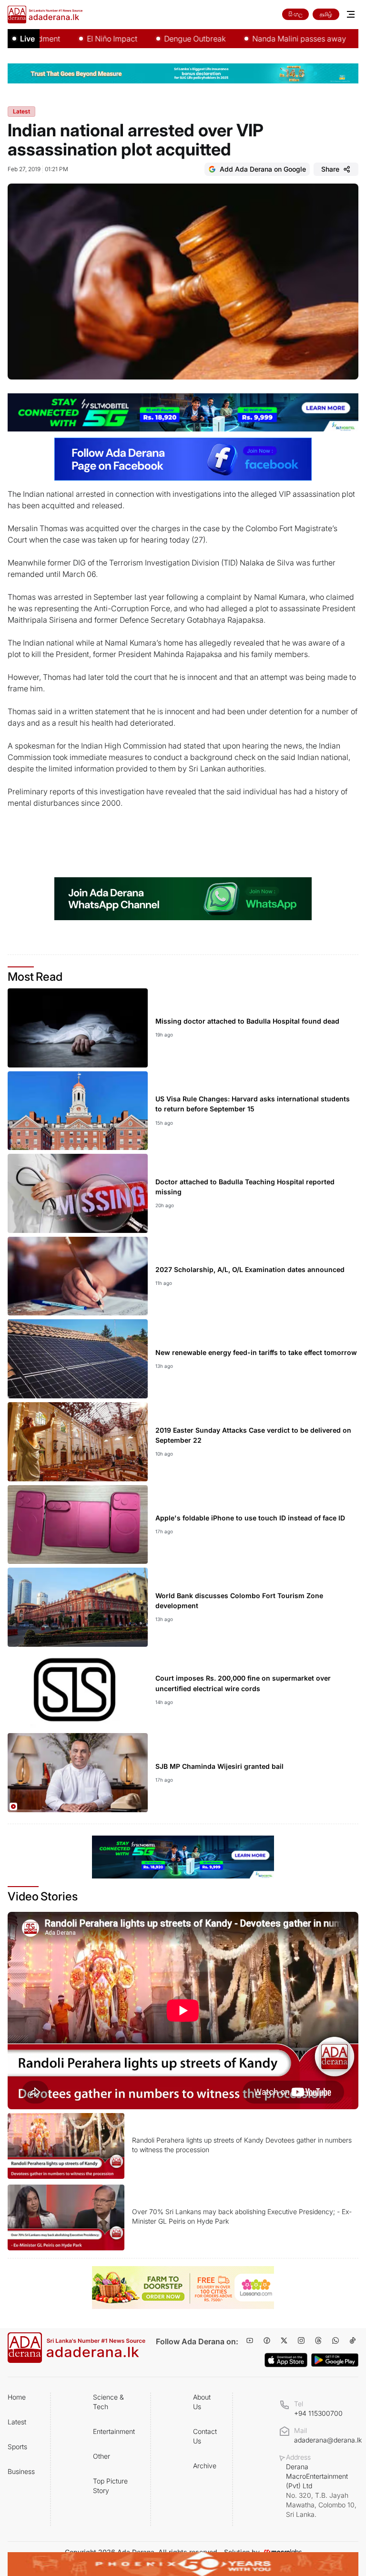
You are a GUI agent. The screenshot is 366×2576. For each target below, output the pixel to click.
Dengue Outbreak (157, 39)
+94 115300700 (318, 2413)
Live (27, 39)
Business (21, 2471)
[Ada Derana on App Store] (286, 2360)
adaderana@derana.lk (328, 2440)
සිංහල (295, 14)
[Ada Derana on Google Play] (335, 2360)
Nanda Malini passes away (261, 39)
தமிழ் (326, 14)
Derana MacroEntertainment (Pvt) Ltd (321, 2490)
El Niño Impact (74, 39)
